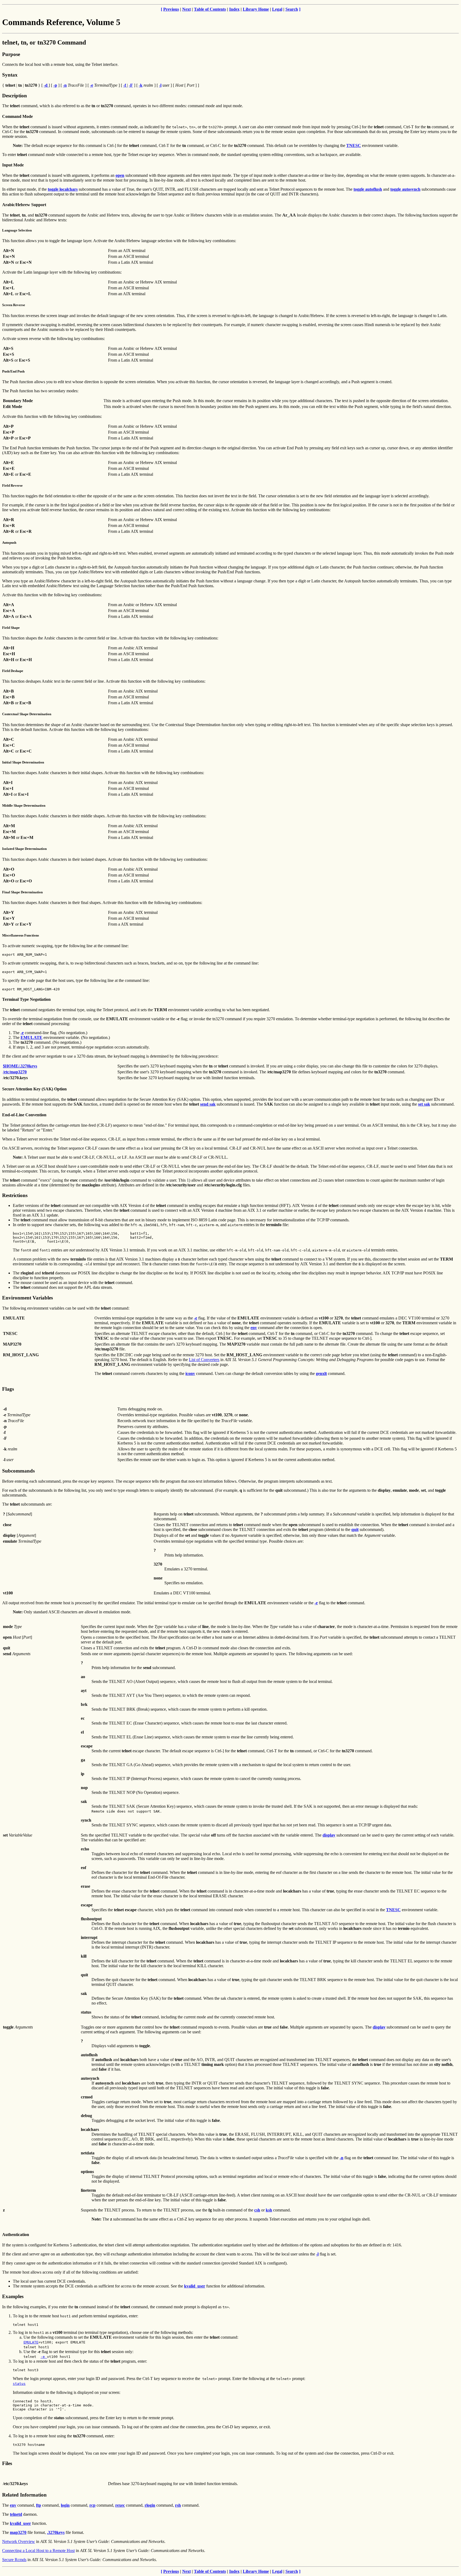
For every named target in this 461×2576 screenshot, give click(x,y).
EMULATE (31, 2342)
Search (292, 9)
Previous (171, 9)
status (19, 2384)
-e (44, 2357)
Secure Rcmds (14, 2560)
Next (186, 9)
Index (234, 9)
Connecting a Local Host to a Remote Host (38, 2551)
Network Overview (19, 2541)
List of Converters (204, 1360)
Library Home (256, 9)
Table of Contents (210, 9)
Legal (277, 9)
